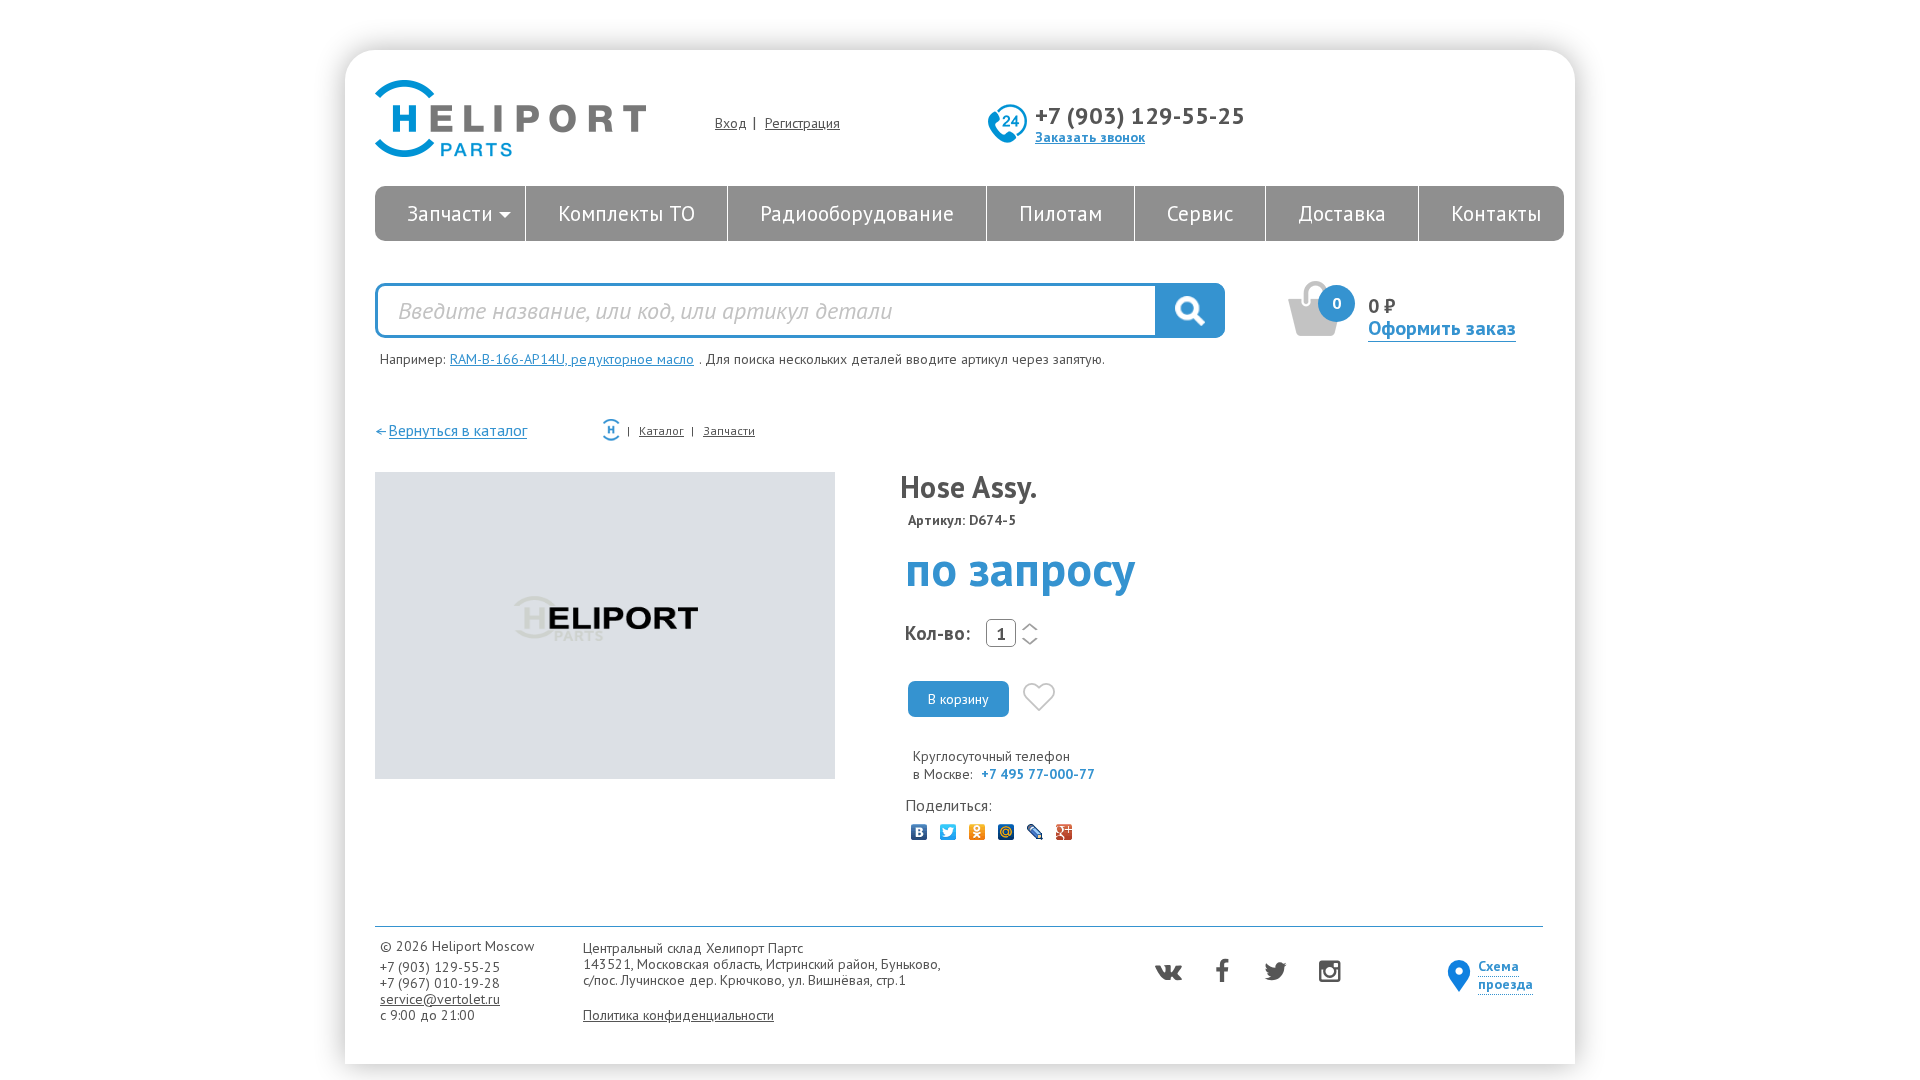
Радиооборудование (857, 213)
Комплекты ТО (626, 213)
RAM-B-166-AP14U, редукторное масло (572, 359)
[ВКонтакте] (919, 827)
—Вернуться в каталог (451, 430)
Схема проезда (1505, 975)
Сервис (1200, 213)
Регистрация (802, 123)
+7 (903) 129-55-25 (1140, 115)
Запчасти (450, 213)
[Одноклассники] (977, 827)
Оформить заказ (1442, 328)
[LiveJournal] (1035, 827)
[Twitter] (948, 827)
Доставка (1342, 213)
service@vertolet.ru (440, 999)
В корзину (958, 699)
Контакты (1496, 213)
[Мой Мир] (1006, 827)
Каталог (661, 430)
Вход (731, 123)
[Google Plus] (1064, 827)
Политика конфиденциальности (678, 1015)
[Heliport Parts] (510, 120)
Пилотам (1060, 213)
